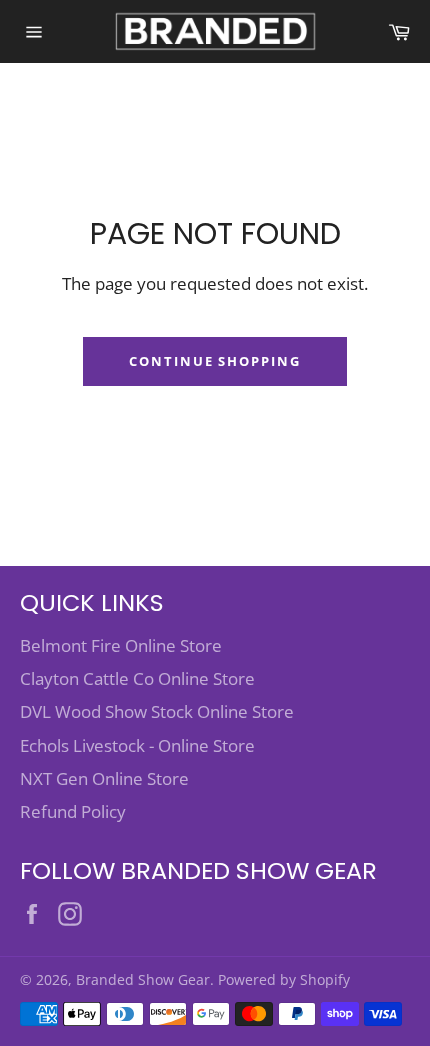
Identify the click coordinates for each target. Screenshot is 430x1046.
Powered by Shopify (284, 979)
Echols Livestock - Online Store (137, 745)
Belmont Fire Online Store (121, 645)
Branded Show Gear (143, 979)
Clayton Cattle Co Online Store (137, 678)
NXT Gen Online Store (104, 778)
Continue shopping (215, 361)
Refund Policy (73, 811)
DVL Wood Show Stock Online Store (157, 711)
